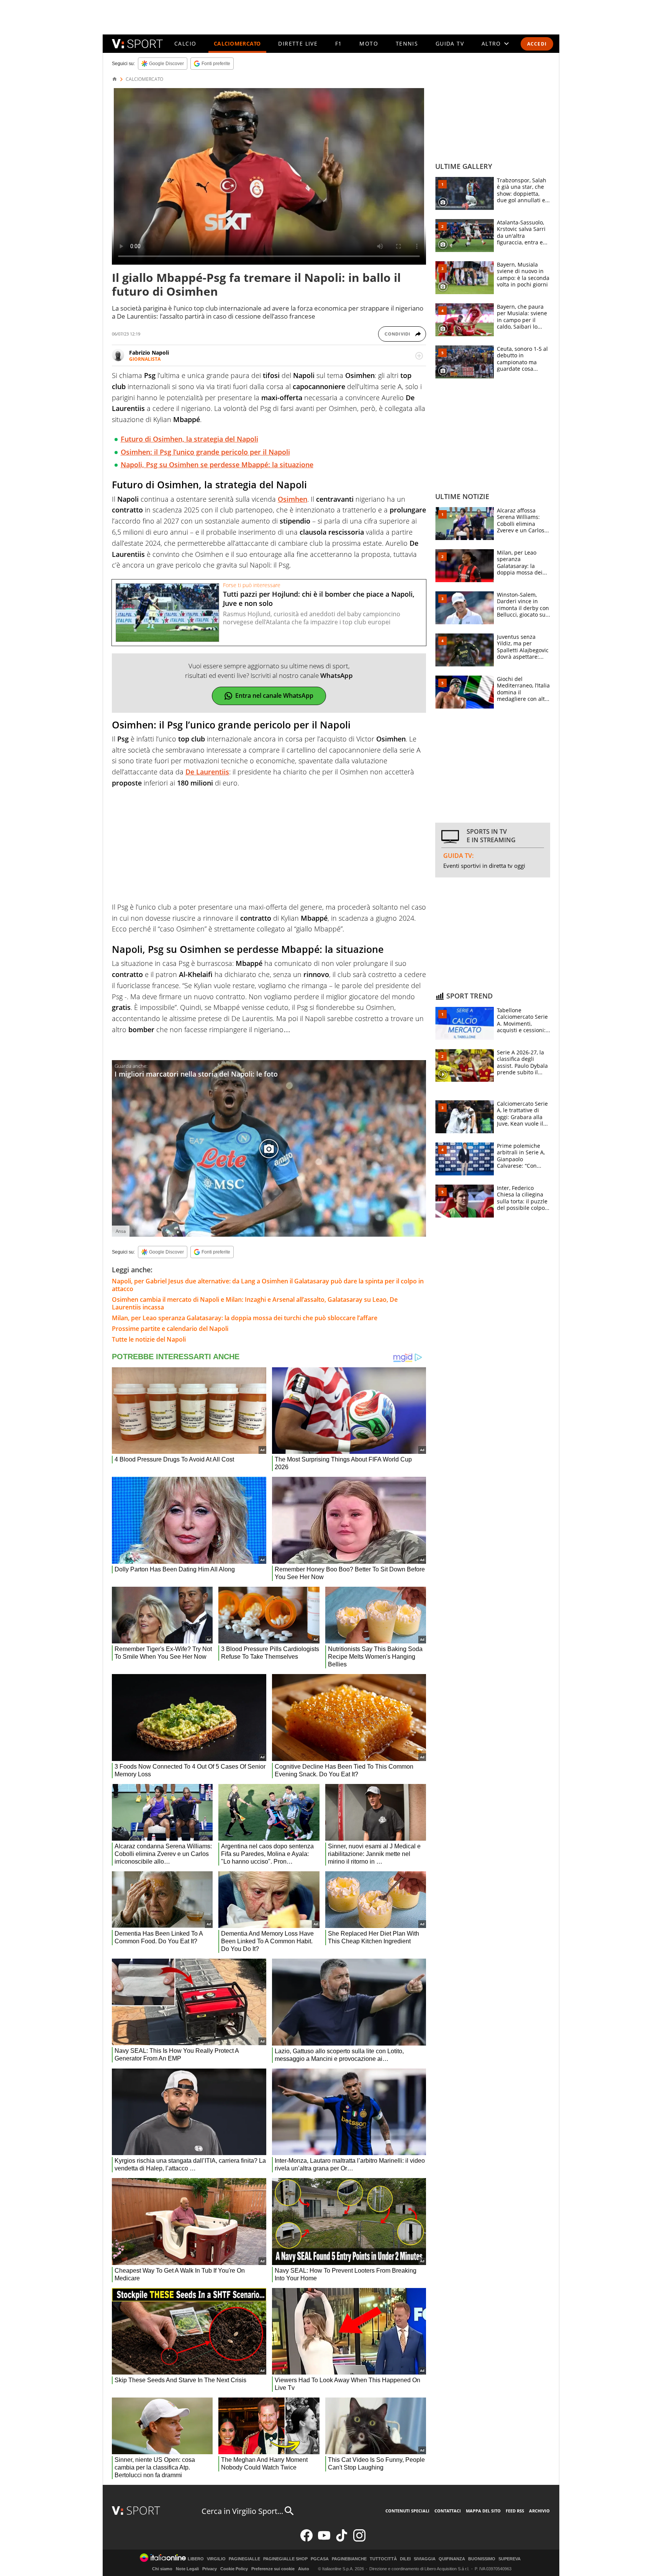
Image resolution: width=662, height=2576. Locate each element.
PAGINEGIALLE (244, 2559)
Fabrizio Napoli (149, 353)
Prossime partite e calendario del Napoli (170, 1329)
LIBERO (196, 2559)
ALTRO (491, 43)
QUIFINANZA (452, 2559)
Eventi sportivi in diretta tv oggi (484, 866)
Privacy (210, 2569)
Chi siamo (162, 2569)
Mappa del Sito (483, 2511)
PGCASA (320, 2559)
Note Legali (187, 2569)
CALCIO (185, 43)
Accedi (537, 44)
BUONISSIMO (482, 2559)
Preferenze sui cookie (273, 2569)
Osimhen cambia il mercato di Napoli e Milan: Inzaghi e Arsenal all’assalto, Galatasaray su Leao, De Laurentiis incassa (255, 1303)
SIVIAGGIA (425, 2559)
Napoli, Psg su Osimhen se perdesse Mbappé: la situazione (217, 465)
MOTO (369, 43)
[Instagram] (359, 2540)
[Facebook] (306, 2540)
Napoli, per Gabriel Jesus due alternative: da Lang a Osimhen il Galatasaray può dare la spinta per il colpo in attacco (268, 1285)
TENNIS (407, 43)
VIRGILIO (216, 2559)
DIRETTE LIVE (298, 43)
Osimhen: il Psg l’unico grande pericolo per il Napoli (205, 452)
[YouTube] (324, 2540)
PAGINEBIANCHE (349, 2559)
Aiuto (304, 2569)
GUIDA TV (450, 43)
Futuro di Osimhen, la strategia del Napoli (189, 439)
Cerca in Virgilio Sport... (242, 2511)
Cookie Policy (234, 2569)
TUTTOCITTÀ (383, 2559)
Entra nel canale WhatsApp (274, 696)
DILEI (405, 2559)
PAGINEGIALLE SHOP (285, 2559)
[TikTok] (342, 2540)
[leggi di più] (419, 356)
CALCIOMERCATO (237, 43)
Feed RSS (515, 2511)
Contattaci (448, 2511)
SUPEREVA (510, 2559)
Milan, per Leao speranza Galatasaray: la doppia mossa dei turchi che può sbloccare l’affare (245, 1318)
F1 (339, 43)
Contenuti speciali (407, 2511)
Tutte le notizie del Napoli (149, 1339)
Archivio (539, 2511)
